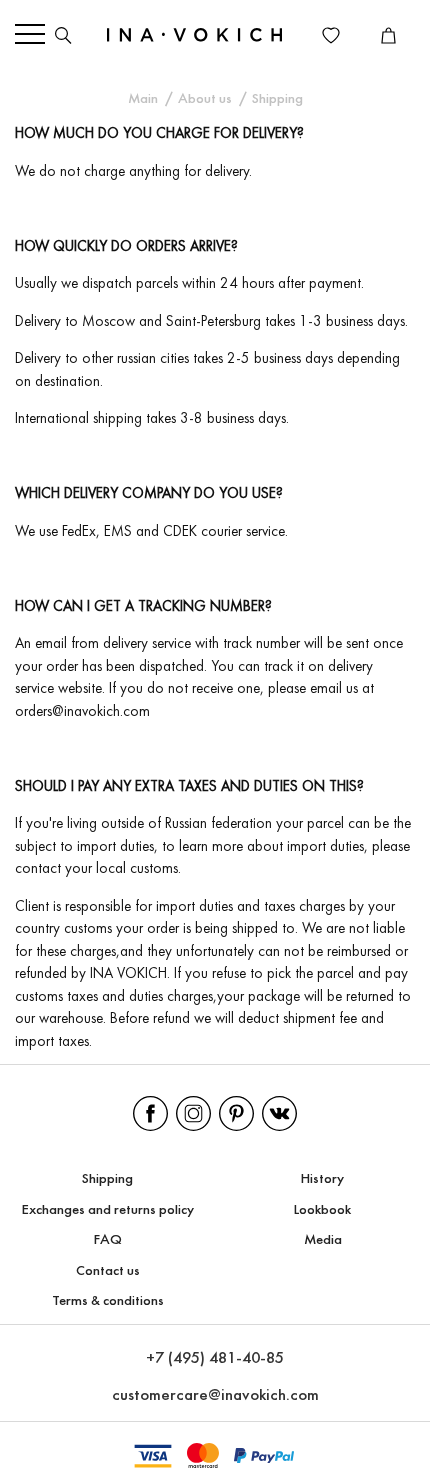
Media (323, 1240)
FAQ (108, 1240)
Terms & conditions (108, 1301)
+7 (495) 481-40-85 (215, 1358)
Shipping (107, 1179)
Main (143, 99)
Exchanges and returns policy (108, 1210)
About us (205, 99)
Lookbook (322, 1210)
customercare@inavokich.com (215, 1395)
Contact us (108, 1271)
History (322, 1179)
